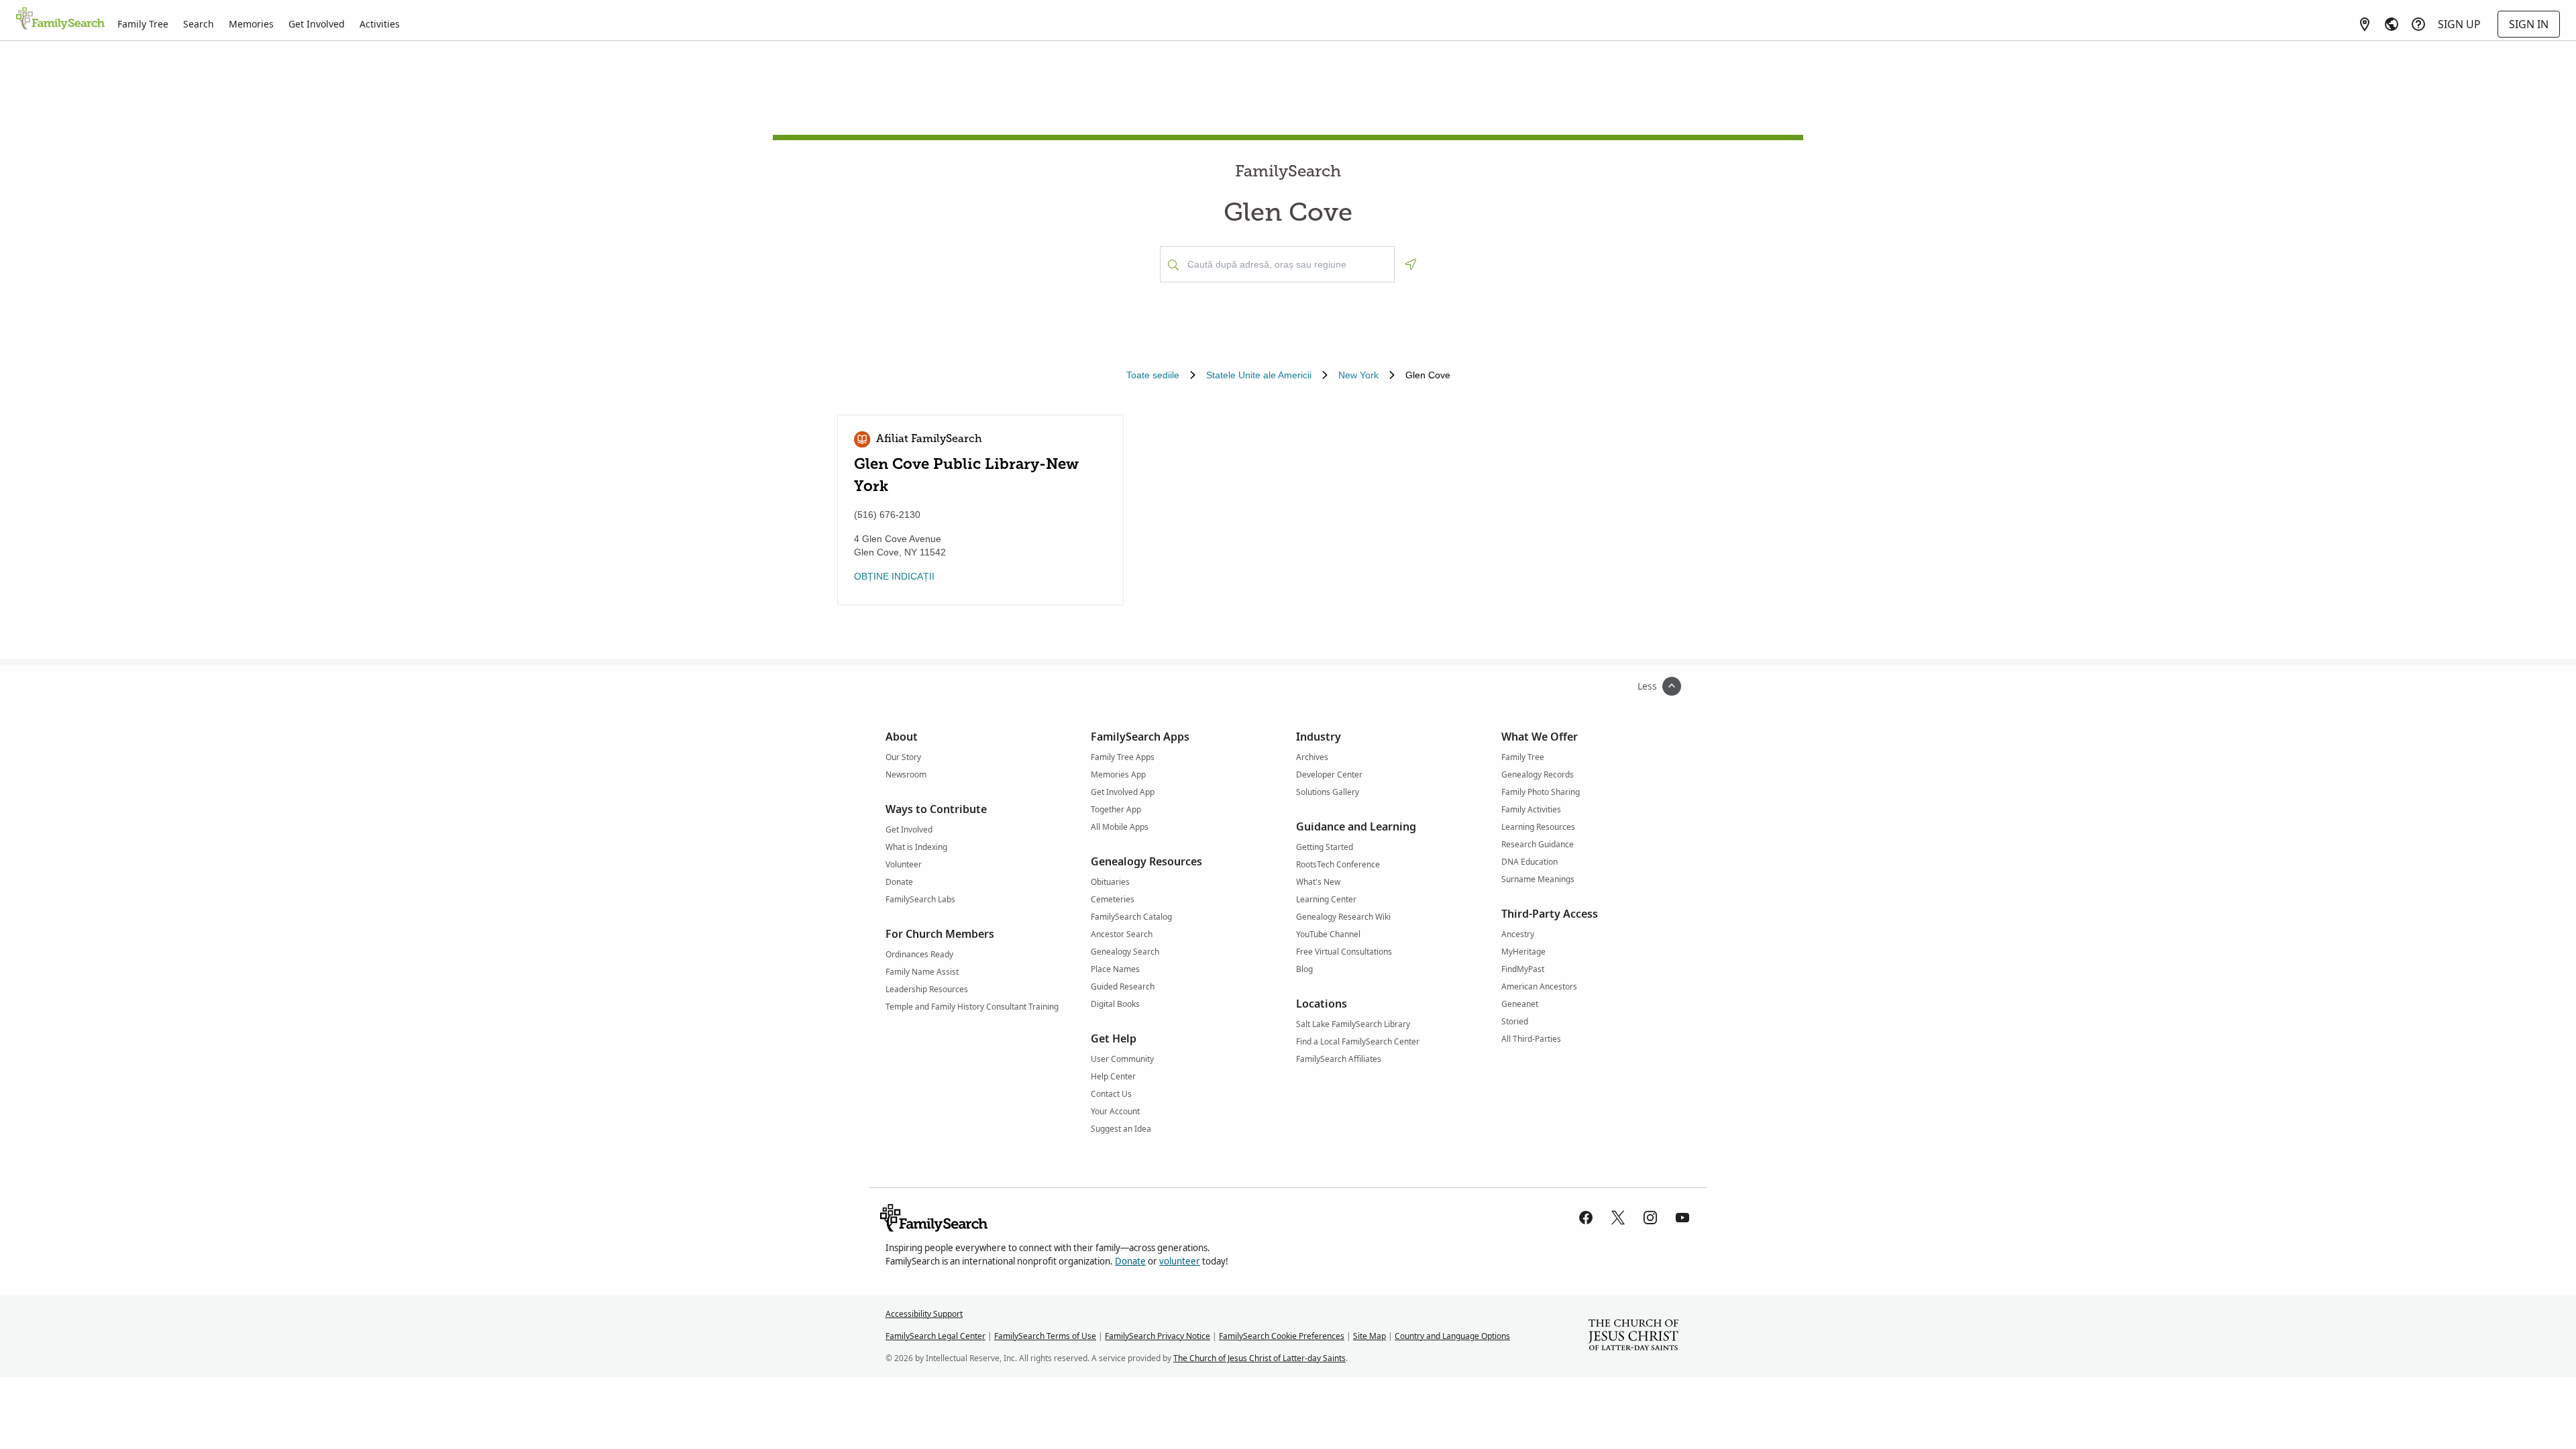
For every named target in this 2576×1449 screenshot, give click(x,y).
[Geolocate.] (1411, 264)
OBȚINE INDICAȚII (894, 576)
